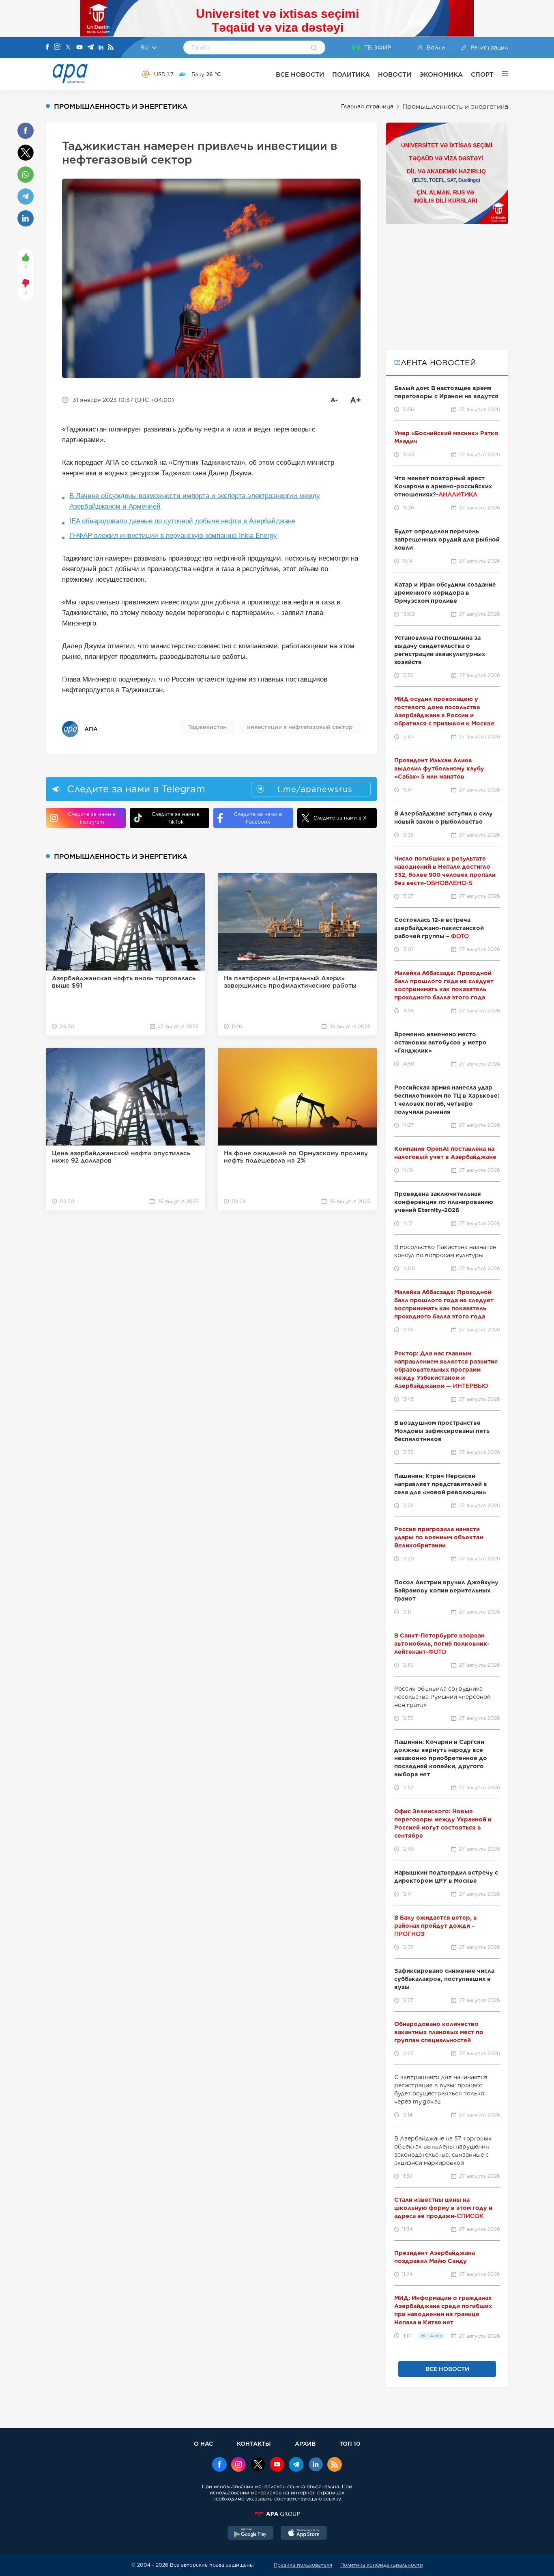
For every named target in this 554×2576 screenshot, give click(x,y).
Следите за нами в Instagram (92, 818)
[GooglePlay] (251, 2534)
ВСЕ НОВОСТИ (300, 74)
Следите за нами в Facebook (258, 818)
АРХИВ (305, 2443)
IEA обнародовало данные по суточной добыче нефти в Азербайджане (182, 521)
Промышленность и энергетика (455, 107)
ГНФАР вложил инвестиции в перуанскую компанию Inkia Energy (173, 536)
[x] (258, 2465)
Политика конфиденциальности (382, 2565)
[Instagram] (57, 47)
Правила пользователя (303, 2565)
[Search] (314, 48)
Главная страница (367, 106)
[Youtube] (79, 48)
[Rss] (111, 48)
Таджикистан (207, 727)
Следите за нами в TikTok (176, 818)
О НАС (203, 2443)
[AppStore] (304, 2534)
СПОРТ (482, 74)
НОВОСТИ (395, 74)
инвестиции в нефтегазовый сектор (300, 727)
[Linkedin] (101, 48)
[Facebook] (47, 47)
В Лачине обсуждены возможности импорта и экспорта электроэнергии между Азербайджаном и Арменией (195, 501)
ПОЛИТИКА (351, 74)
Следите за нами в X (340, 818)
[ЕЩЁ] (501, 74)
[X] (68, 48)
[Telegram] (90, 48)
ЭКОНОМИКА (441, 74)
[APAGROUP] (277, 2514)
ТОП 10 (350, 2443)
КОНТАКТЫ (254, 2443)
